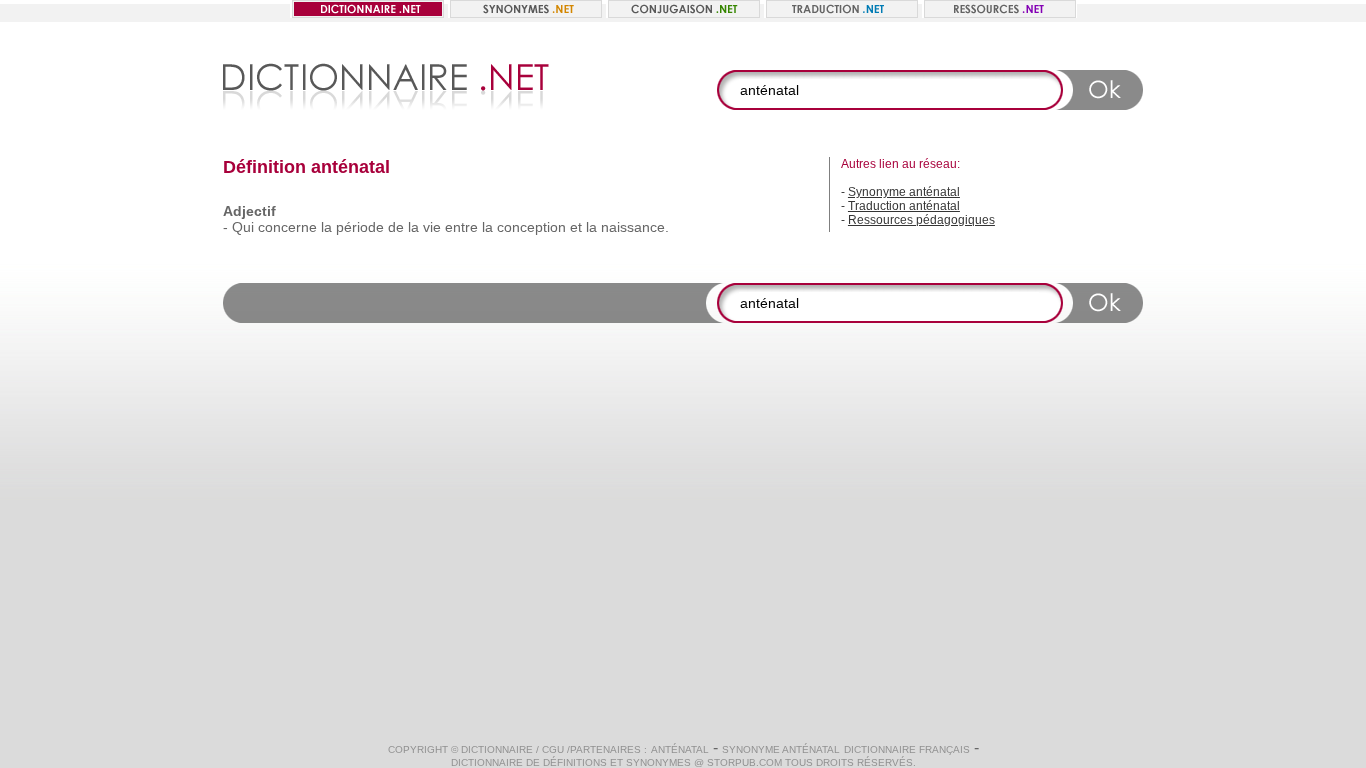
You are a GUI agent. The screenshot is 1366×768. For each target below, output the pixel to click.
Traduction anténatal (904, 206)
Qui (243, 227)
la (326, 227)
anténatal (680, 749)
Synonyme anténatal (904, 192)
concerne (287, 227)
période (360, 227)
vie (432, 227)
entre (461, 227)
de (396, 227)
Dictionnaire (497, 749)
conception (531, 227)
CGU (553, 749)
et (576, 227)
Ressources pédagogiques (921, 220)
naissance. (635, 227)
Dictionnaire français (907, 749)
